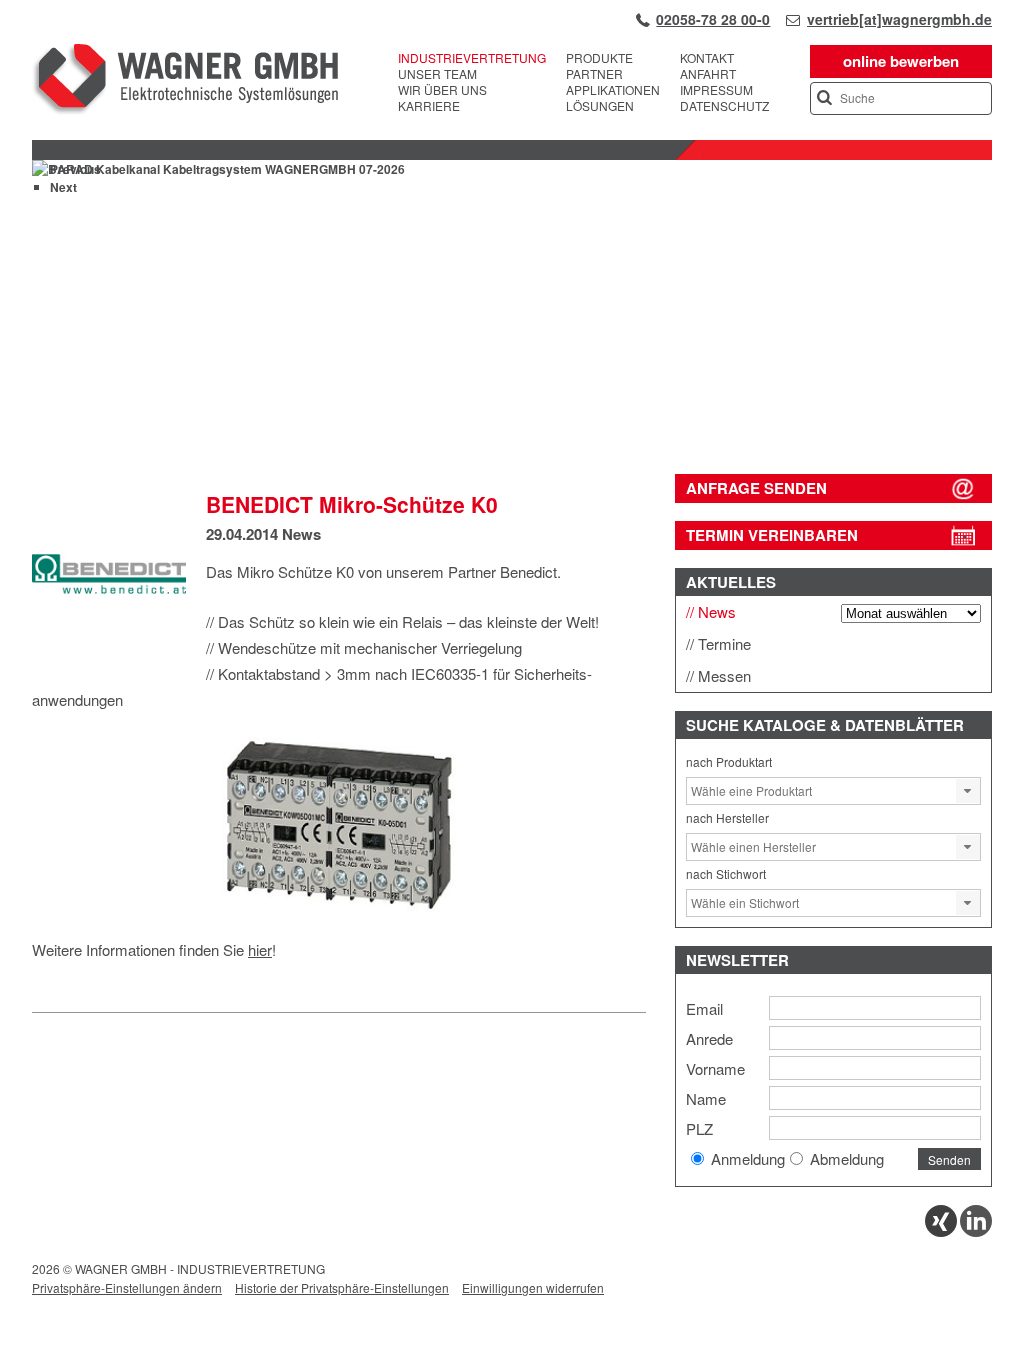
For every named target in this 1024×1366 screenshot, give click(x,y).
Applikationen (613, 90)
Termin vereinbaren (772, 535)
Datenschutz (724, 106)
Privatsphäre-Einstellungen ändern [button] (127, 1287)
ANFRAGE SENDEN (756, 488)
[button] (968, 791)
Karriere (429, 106)
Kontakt (707, 58)
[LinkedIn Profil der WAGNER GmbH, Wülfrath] (976, 1231)
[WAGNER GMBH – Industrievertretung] (185, 82)
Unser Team (437, 74)
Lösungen (600, 106)
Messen (724, 675)
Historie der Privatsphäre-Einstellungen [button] (342, 1287)
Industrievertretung (472, 58)
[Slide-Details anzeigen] (512, 425)
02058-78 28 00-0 (713, 19)
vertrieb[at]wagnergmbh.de (899, 19)
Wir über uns (442, 90)
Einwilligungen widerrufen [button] (533, 1287)
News (301, 534)
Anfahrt (708, 74)
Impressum (716, 90)
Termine (724, 643)
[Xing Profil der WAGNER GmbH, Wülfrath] (941, 1231)
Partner (594, 74)
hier (260, 949)
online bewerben (901, 61)
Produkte (599, 58)
